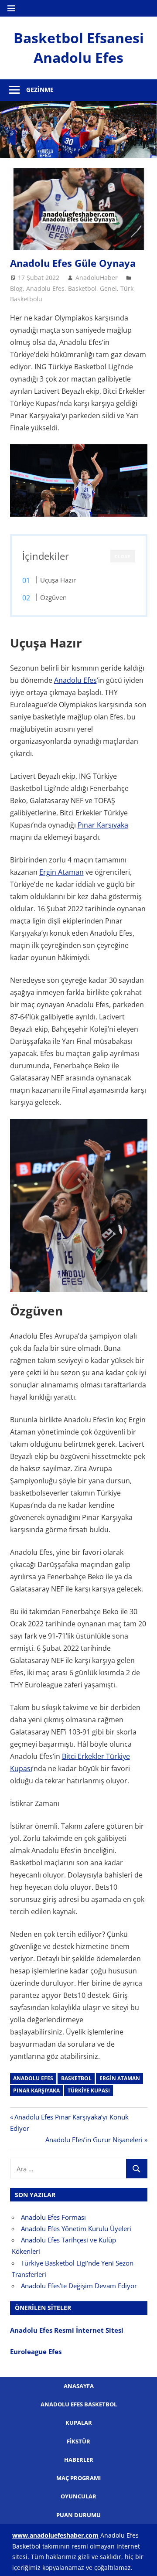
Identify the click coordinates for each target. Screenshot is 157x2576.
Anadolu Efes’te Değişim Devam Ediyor (79, 2286)
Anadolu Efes (45, 288)
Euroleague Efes (36, 2351)
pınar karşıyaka (36, 2090)
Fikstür (78, 2441)
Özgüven (53, 597)
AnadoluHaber (97, 278)
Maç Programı (78, 2478)
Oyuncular (78, 2496)
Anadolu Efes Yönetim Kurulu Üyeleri (76, 2228)
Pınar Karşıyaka (103, 825)
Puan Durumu (78, 2515)
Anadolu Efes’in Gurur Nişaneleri (94, 2140)
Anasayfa (79, 2386)
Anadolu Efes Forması (53, 2217)
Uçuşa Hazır (58, 580)
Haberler (79, 2460)
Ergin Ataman (61, 872)
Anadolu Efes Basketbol (79, 2404)
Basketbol (82, 288)
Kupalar (79, 2423)
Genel (108, 288)
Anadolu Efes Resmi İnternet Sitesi (68, 2330)
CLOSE (123, 556)
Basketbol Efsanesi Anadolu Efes (79, 48)
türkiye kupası (89, 2090)
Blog (16, 288)
